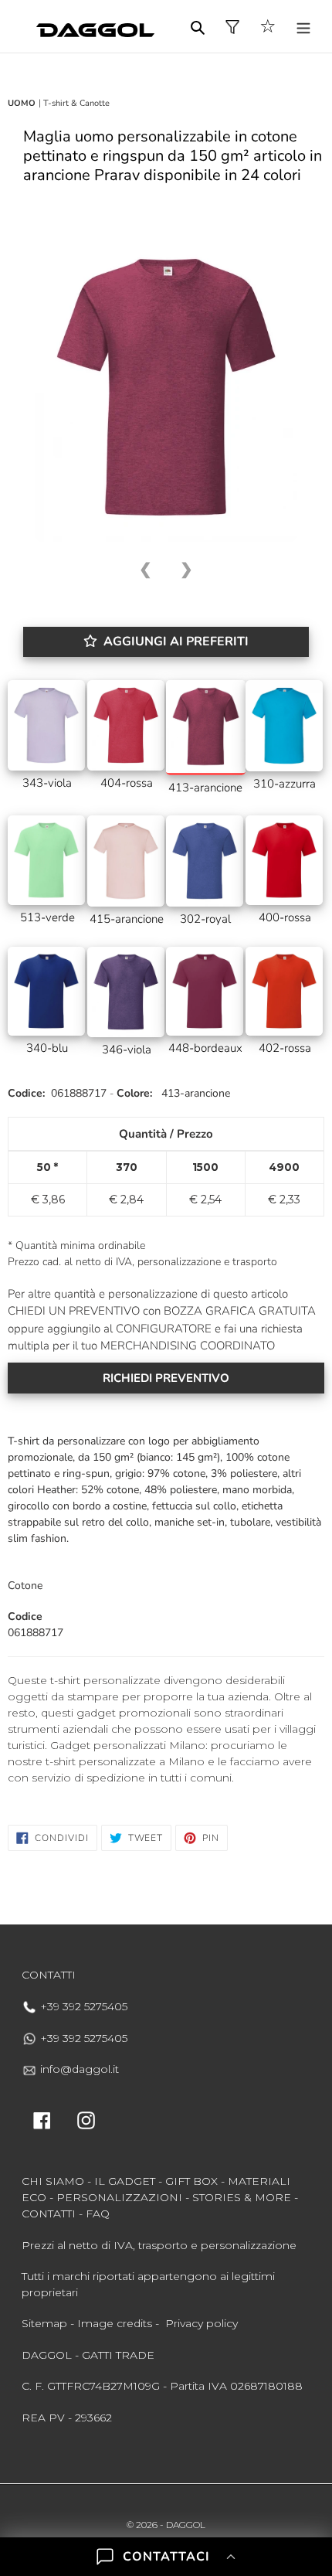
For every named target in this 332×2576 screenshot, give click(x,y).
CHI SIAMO (53, 2181)
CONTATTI (49, 2214)
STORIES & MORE (242, 2197)
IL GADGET (125, 2181)
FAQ (98, 2214)
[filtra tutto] (232, 27)
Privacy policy (202, 2323)
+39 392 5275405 (82, 2006)
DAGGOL (186, 2525)
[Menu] (303, 27)
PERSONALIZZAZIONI (119, 2197)
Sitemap (44, 2323)
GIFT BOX (191, 2181)
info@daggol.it (78, 2069)
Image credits (115, 2323)
